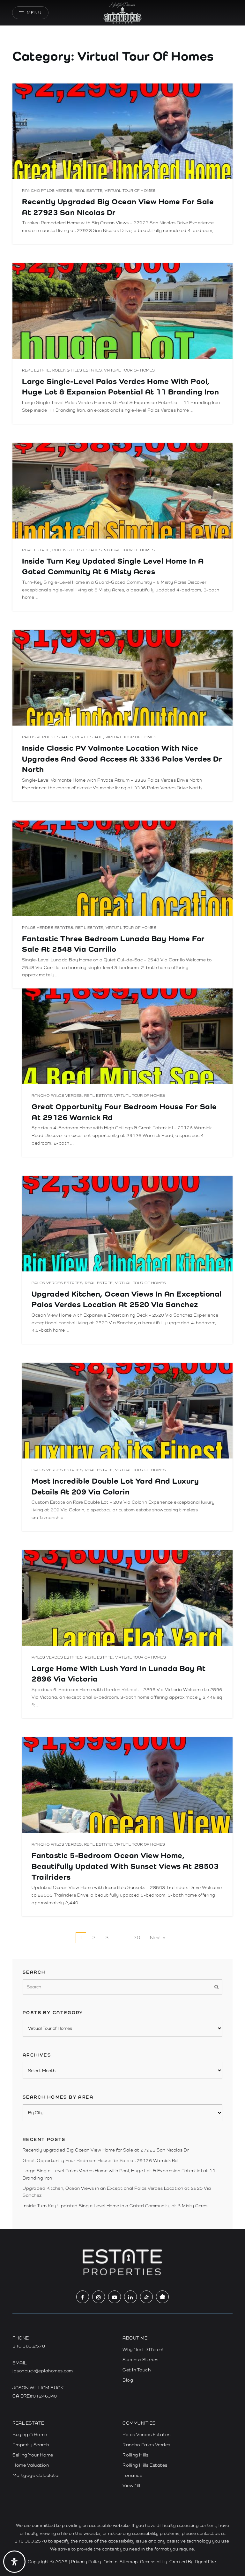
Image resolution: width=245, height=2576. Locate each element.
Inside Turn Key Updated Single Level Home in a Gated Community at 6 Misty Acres (115, 2206)
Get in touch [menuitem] (137, 2370)
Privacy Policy (86, 2562)
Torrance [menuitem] (132, 2475)
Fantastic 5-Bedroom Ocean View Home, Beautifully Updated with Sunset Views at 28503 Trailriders (125, 1866)
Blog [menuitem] (128, 2380)
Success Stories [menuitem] (141, 2360)
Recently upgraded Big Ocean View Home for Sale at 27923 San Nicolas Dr (106, 2150)
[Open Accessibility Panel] (14, 2562)
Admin (111, 2562)
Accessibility (154, 2562)
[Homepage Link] (122, 12)
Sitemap (129, 2562)
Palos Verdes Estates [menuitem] (146, 2435)
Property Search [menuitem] (31, 2445)
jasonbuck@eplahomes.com (43, 2371)
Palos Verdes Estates (48, 737)
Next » (158, 1938)
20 (137, 1938)
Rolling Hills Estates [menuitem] (145, 2465)
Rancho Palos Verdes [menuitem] (146, 2445)
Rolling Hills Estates (77, 370)
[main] (122, 1114)
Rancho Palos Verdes (47, 191)
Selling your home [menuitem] (33, 2455)
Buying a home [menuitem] (30, 2435)
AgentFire (206, 2562)
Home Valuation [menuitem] (31, 2465)
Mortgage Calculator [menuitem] (36, 2475)
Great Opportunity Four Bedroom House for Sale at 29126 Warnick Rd (100, 2160)
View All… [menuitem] (134, 2486)
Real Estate (89, 191)
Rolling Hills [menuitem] (136, 2455)
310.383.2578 (29, 2346)
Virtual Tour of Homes (130, 191)
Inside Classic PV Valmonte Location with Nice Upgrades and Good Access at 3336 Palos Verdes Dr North (122, 759)
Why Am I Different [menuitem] (143, 2349)
